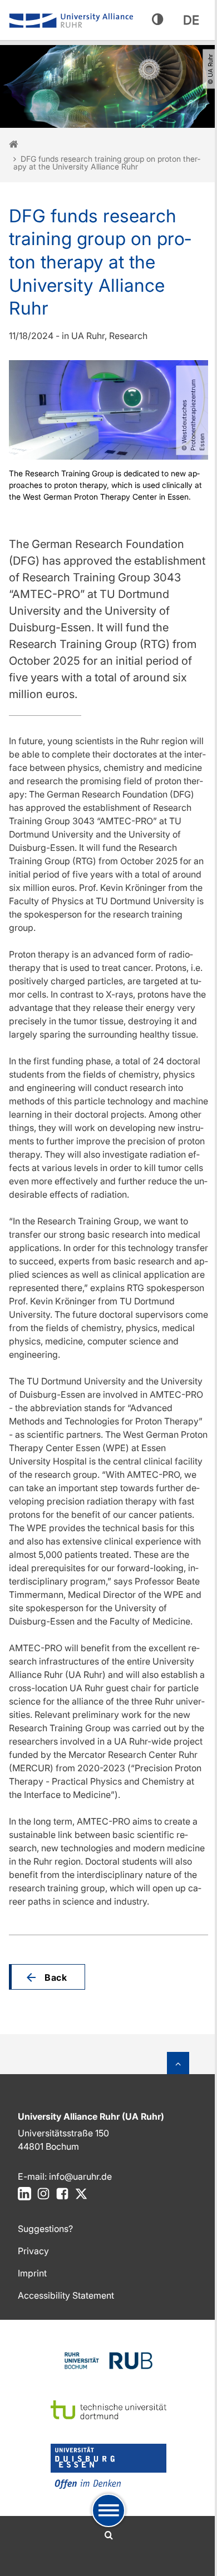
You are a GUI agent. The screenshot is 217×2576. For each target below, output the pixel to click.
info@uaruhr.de (80, 2176)
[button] (47, 1977)
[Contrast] (157, 20)
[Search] (109, 2535)
